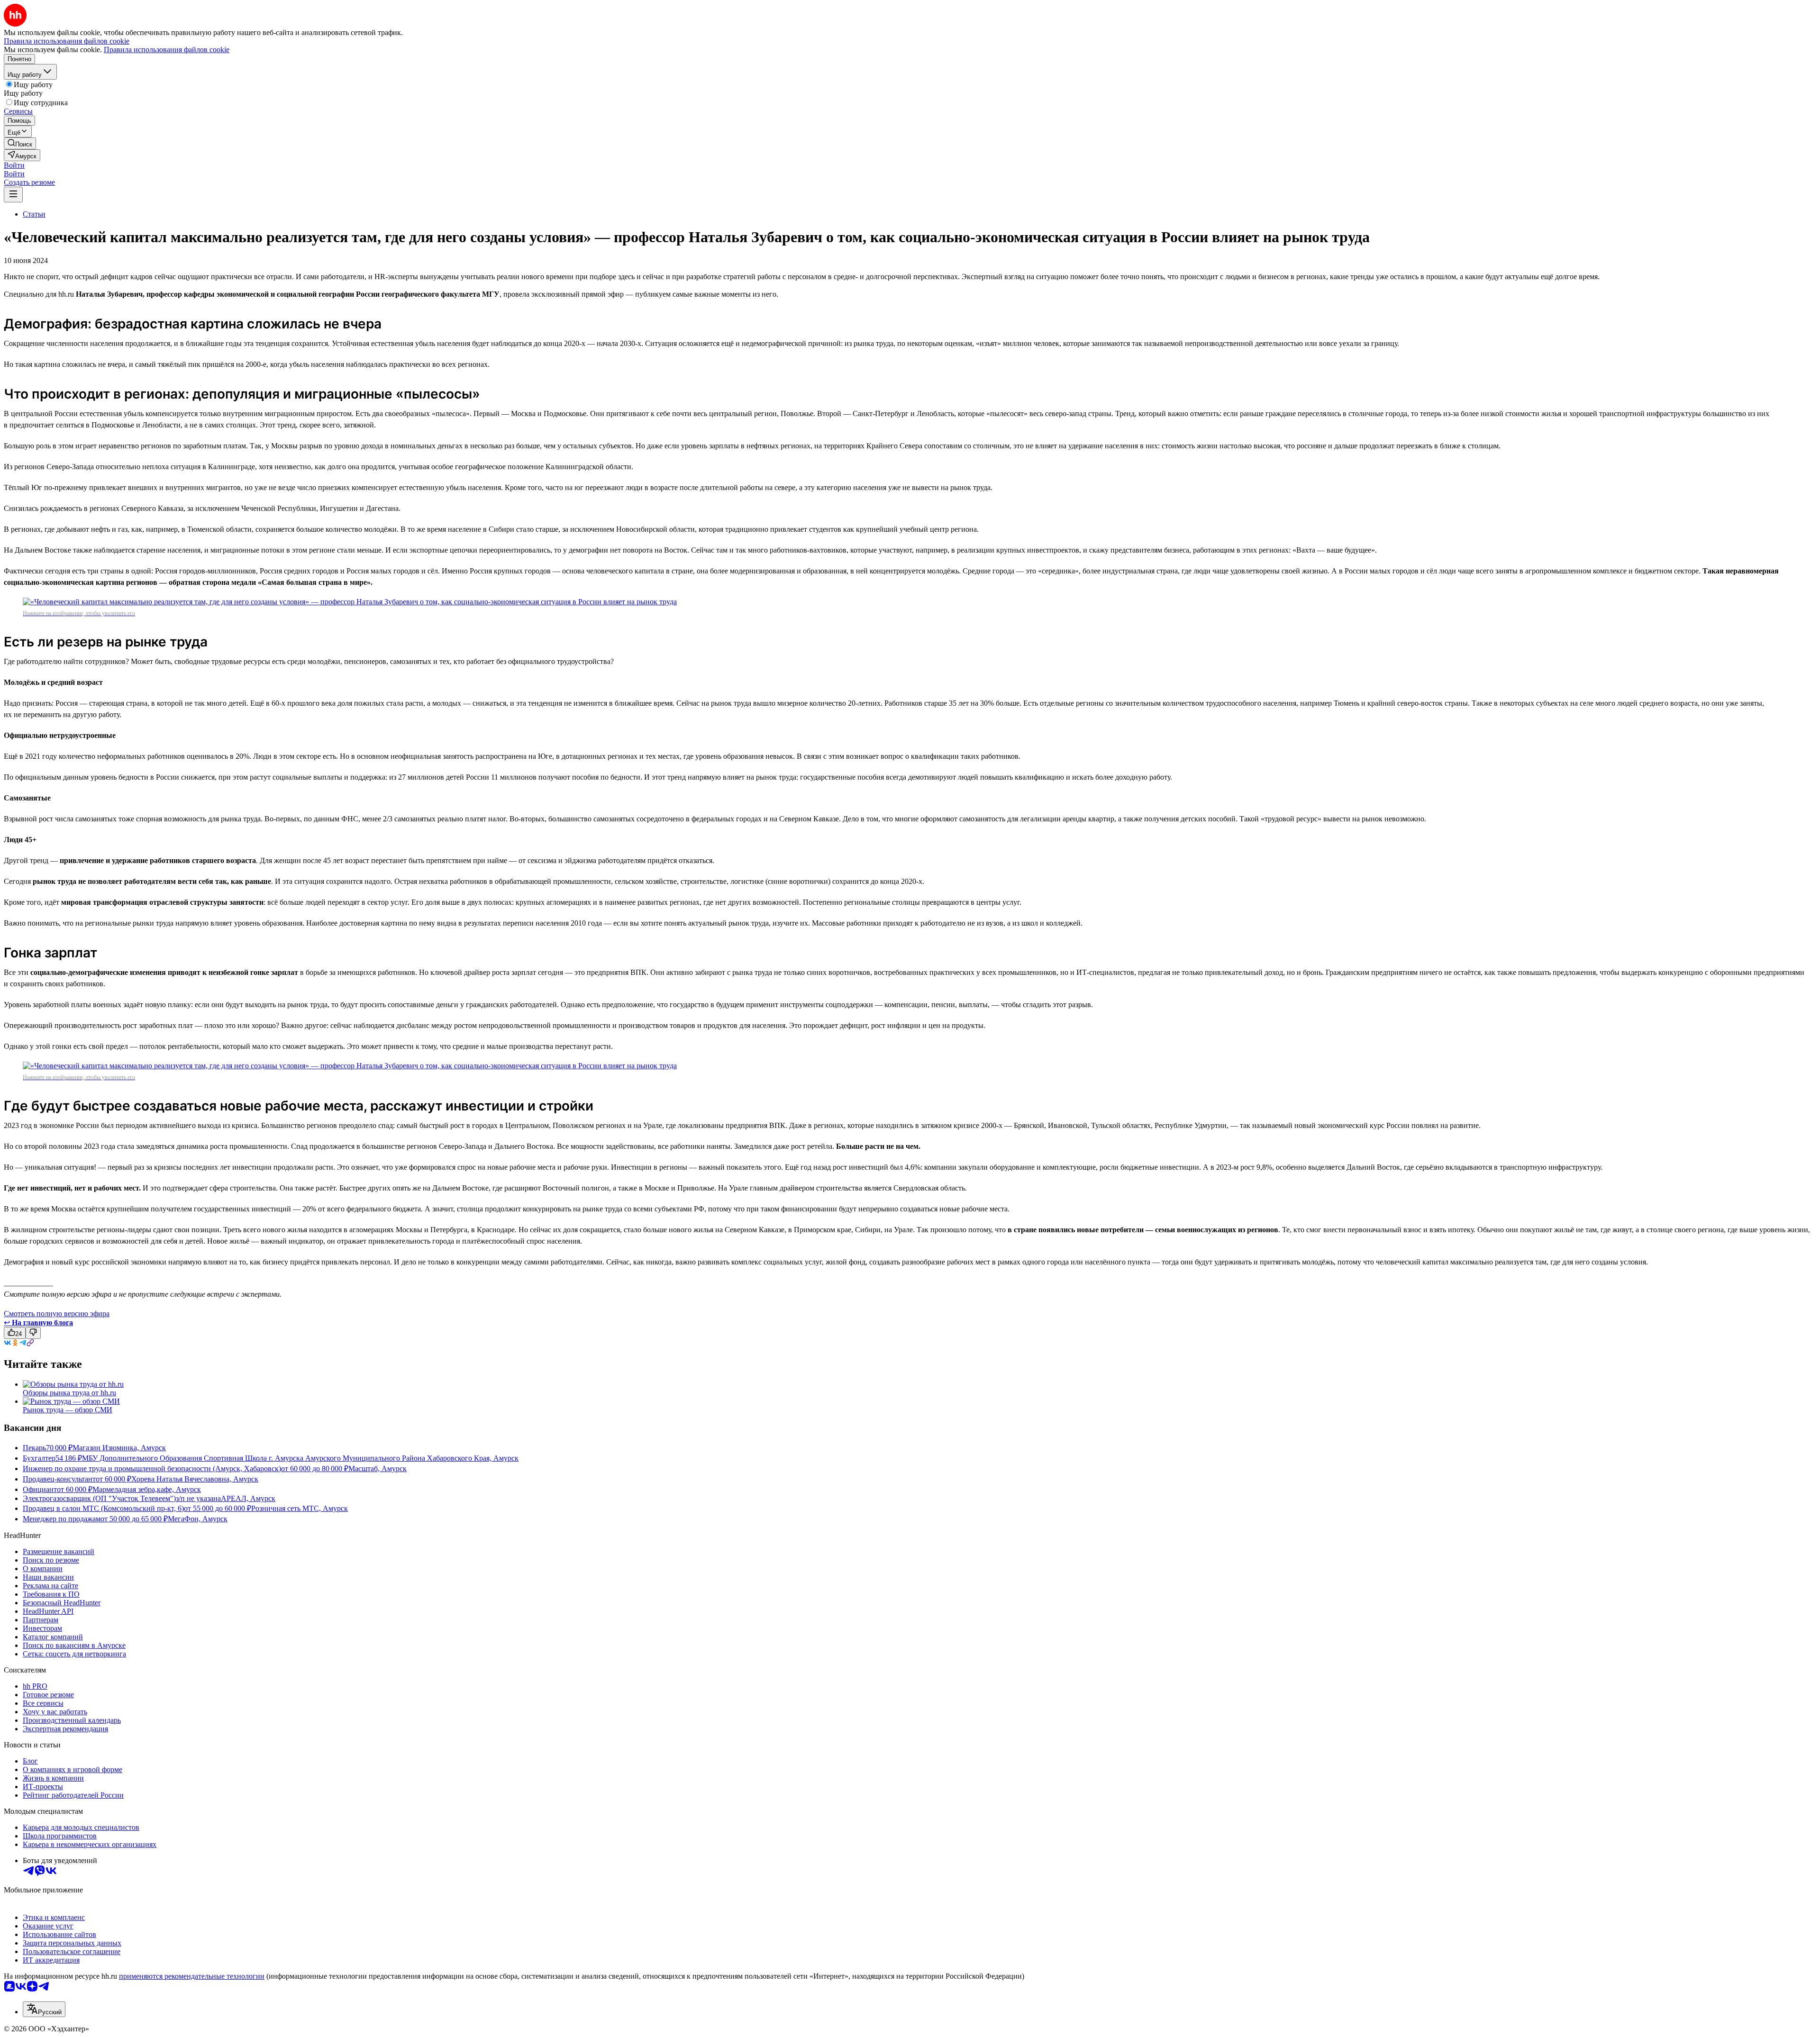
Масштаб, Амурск (378, 1469)
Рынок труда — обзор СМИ (68, 1410)
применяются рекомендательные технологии (192, 1976)
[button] (14, 165)
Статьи (34, 214)
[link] (20, 143)
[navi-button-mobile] (13, 195)
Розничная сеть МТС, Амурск (300, 1508)
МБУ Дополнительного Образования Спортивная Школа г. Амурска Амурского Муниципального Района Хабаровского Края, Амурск (300, 1458)
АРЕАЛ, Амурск (248, 1498)
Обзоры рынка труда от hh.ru (69, 1393)
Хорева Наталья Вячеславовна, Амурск (195, 1479)
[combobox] (44, 2009)
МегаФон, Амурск (198, 1519)
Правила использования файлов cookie (167, 50)
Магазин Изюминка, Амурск (119, 1448)
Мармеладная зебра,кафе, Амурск (147, 1489)
